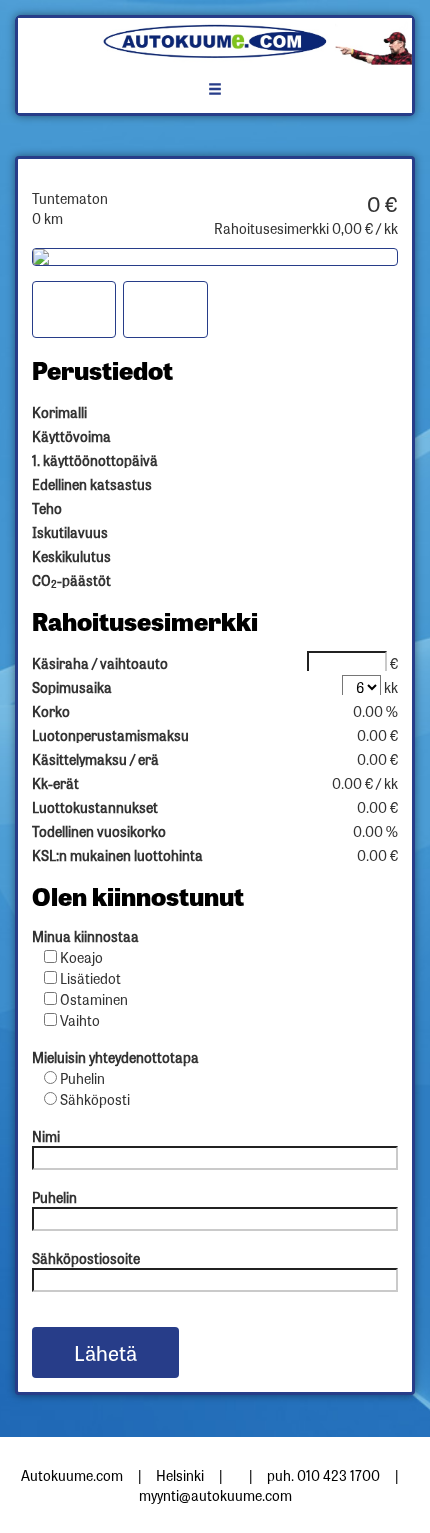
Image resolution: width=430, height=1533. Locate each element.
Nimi (46, 1136)
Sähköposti (95, 1099)
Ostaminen (94, 999)
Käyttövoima (71, 436)
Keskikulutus (71, 556)
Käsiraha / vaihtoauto (100, 663)
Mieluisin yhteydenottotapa (115, 1057)
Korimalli (59, 412)
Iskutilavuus (70, 532)
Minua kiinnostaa (85, 936)
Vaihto (80, 1020)
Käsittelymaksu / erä (95, 759)
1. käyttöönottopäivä (95, 460)
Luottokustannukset (95, 807)
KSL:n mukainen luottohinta (117, 855)
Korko (51, 711)
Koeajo (81, 957)
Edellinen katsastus (92, 484)
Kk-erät (55, 783)
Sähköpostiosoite (86, 1258)
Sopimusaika (72, 687)
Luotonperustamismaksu (110, 735)
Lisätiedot (90, 978)
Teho (47, 508)
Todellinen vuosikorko (99, 831)
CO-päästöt (71, 580)
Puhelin (82, 1078)
